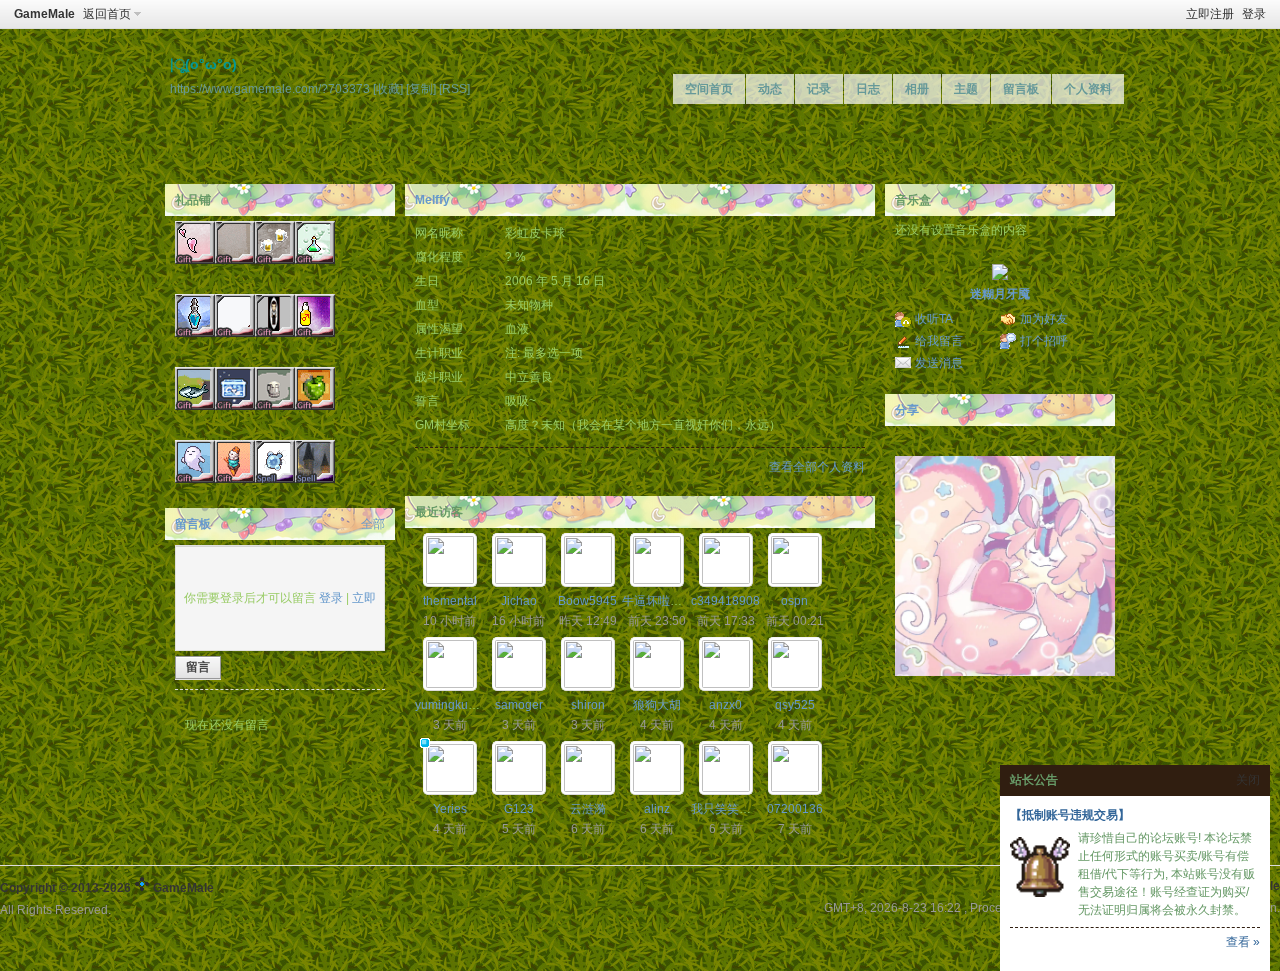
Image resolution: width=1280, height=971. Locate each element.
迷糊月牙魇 (1000, 294)
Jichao (519, 601)
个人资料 (1088, 89)
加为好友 (1044, 319)
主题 (966, 89)
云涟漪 (588, 809)
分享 (907, 410)
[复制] (421, 88)
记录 (819, 89)
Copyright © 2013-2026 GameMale (107, 888)
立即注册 (1210, 14)
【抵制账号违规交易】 (1070, 815)
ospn (794, 601)
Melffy (432, 200)
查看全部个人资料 (817, 467)
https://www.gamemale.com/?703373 (270, 88)
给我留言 (939, 341)
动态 (770, 89)
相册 (917, 89)
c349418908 (725, 601)
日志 (868, 89)
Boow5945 (587, 601)
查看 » (1243, 942)
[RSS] (454, 88)
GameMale (44, 14)
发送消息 (939, 363)
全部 (373, 524)
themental (450, 601)
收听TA (934, 319)
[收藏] (388, 88)
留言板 (1021, 89)
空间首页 (709, 89)
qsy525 (795, 705)
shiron (588, 705)
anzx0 (725, 705)
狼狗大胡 (657, 705)
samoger (519, 705)
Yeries (450, 809)
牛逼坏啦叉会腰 (664, 601)
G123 (519, 809)
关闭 (1248, 780)
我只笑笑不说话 (733, 809)
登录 (1254, 14)
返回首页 (107, 14)
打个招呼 (1044, 341)
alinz (657, 809)
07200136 (795, 809)
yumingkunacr (453, 705)
